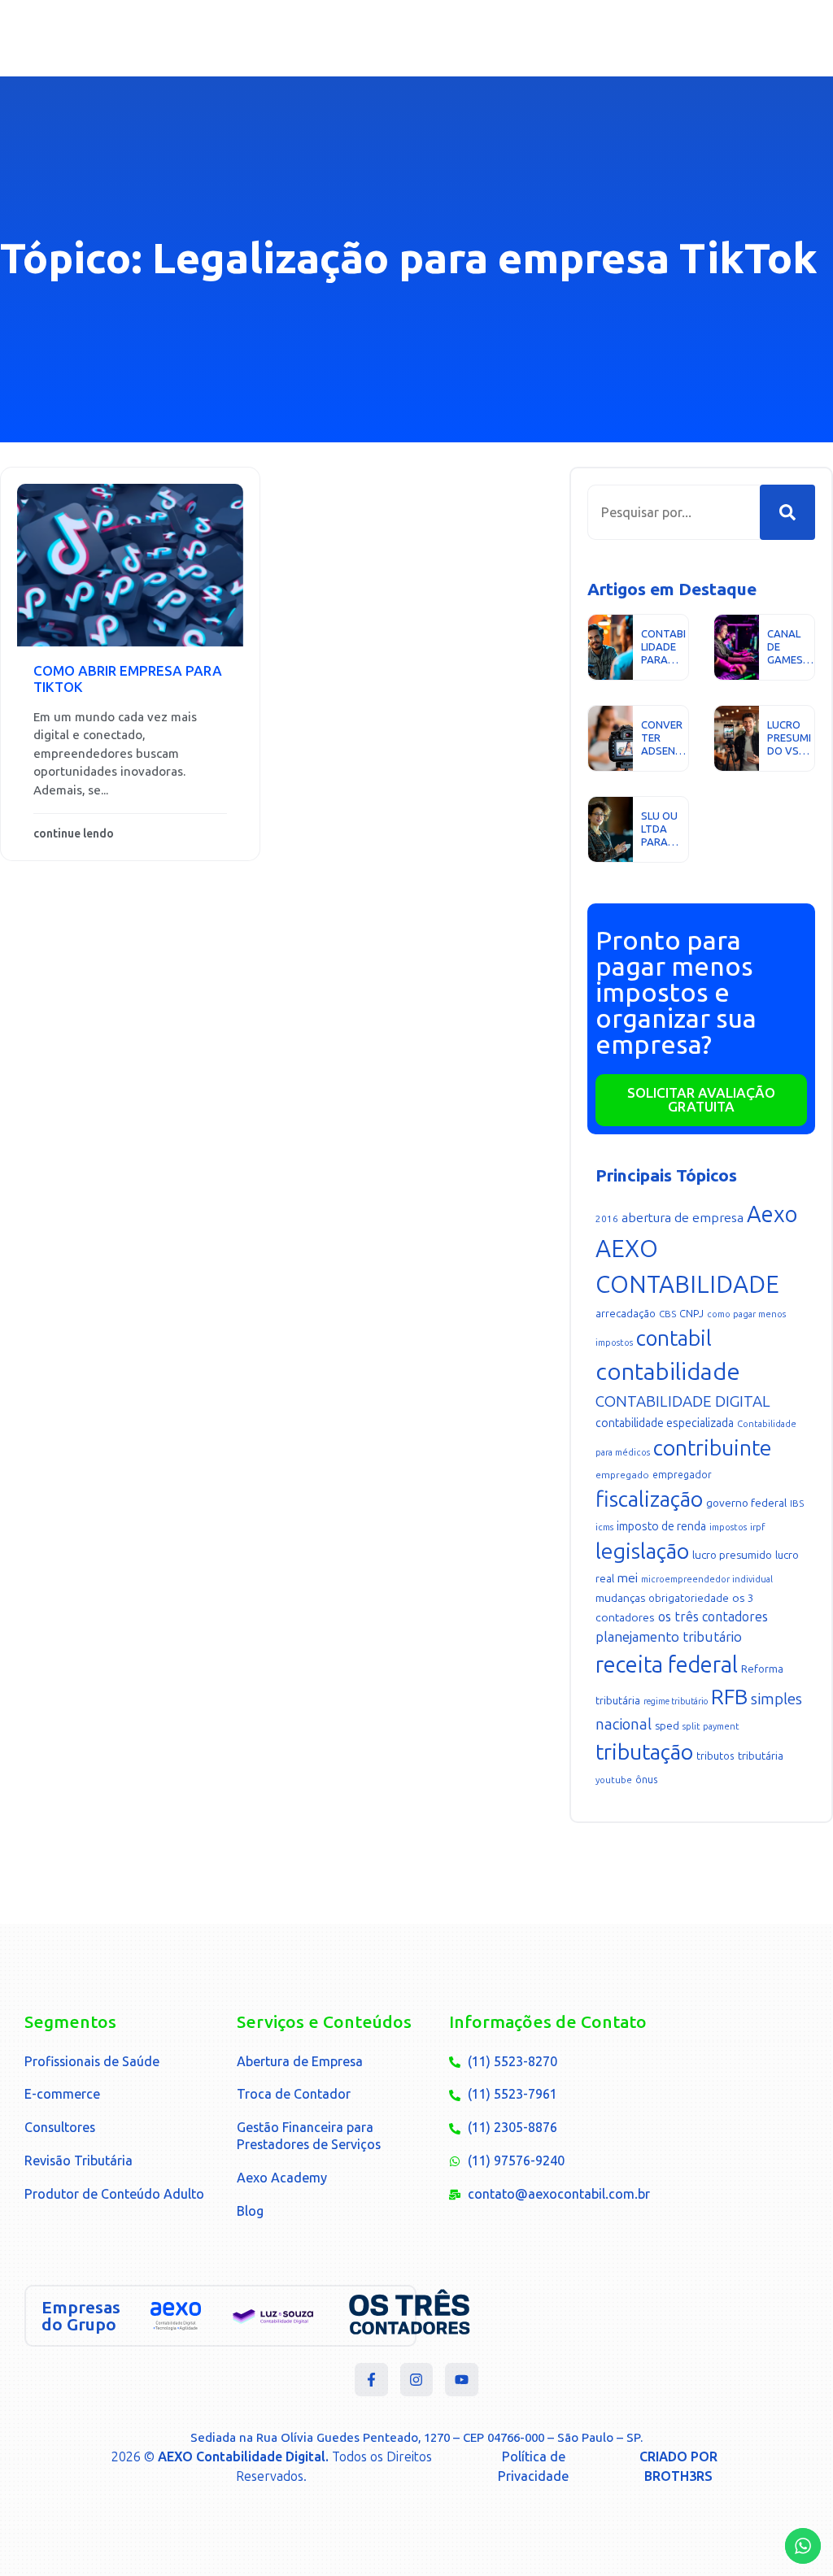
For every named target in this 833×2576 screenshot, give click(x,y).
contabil (674, 1338)
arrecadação (626, 1314)
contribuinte (713, 1448)
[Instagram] (417, 2380)
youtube (614, 1780)
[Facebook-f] (371, 2380)
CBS (667, 1314)
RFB (729, 1697)
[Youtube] (462, 2380)
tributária (761, 1756)
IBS (797, 1503)
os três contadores (713, 1617)
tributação (644, 1752)
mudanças (620, 1598)
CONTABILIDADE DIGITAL (683, 1401)
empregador (682, 1475)
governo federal (746, 1503)
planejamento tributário (669, 1637)
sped (667, 1726)
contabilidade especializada (665, 1423)
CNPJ (691, 1314)
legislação (642, 1551)
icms (604, 1527)
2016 (607, 1219)
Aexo (772, 1214)
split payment (711, 1727)
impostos (728, 1527)
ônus (646, 1780)
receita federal (667, 1665)
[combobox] (674, 512)
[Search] (787, 512)
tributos (715, 1756)
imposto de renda (661, 1527)
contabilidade (668, 1372)
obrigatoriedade (689, 1598)
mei (628, 1578)
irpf (757, 1527)
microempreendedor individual (707, 1580)
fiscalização (649, 1499)
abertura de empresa (683, 1218)
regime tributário (676, 1701)
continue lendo (74, 834)
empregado (622, 1475)
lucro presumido (732, 1555)
